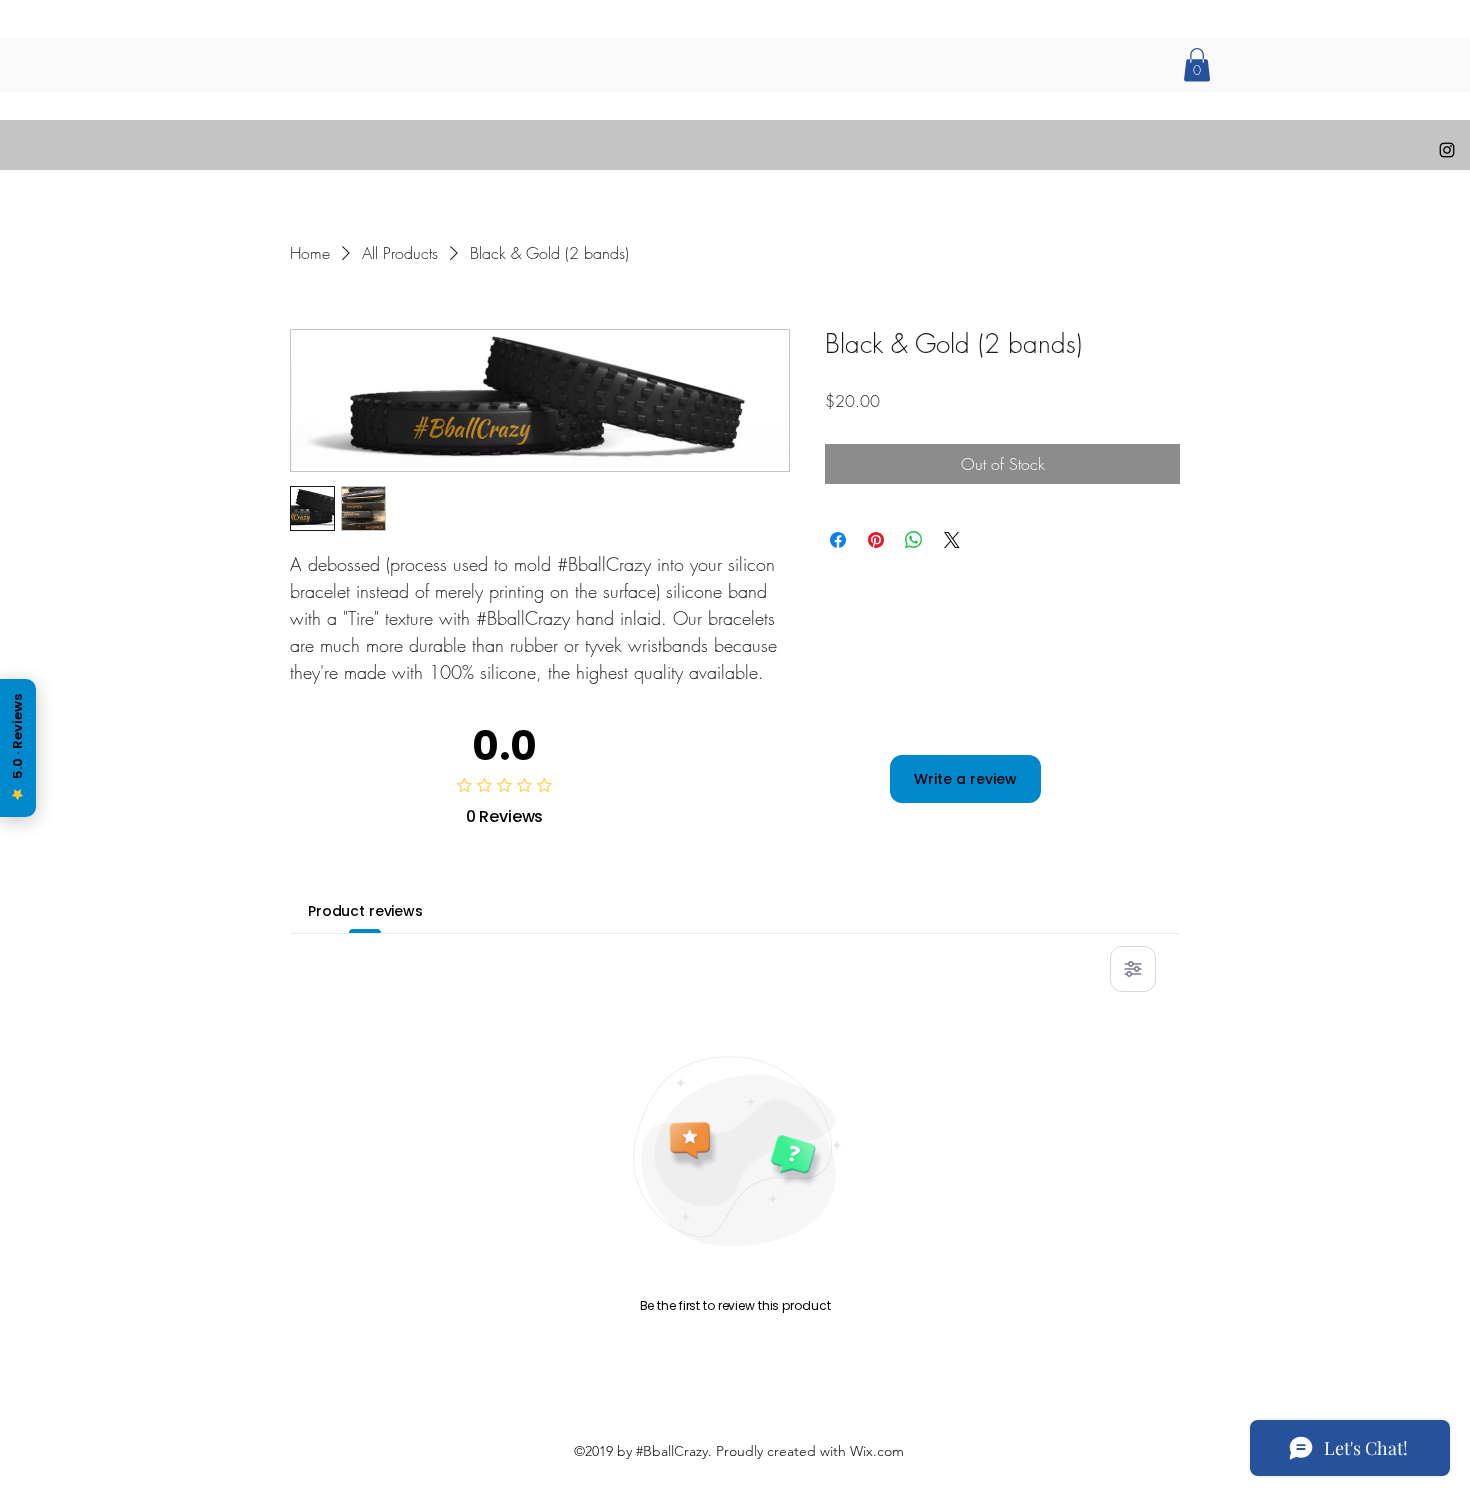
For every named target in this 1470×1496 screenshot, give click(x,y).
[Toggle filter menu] (1133, 969)
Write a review (965, 779)
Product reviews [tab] (365, 911)
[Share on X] (952, 540)
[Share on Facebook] (838, 540)
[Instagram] (1447, 150)
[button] (1197, 64)
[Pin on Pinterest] (876, 540)
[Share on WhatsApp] (914, 540)
